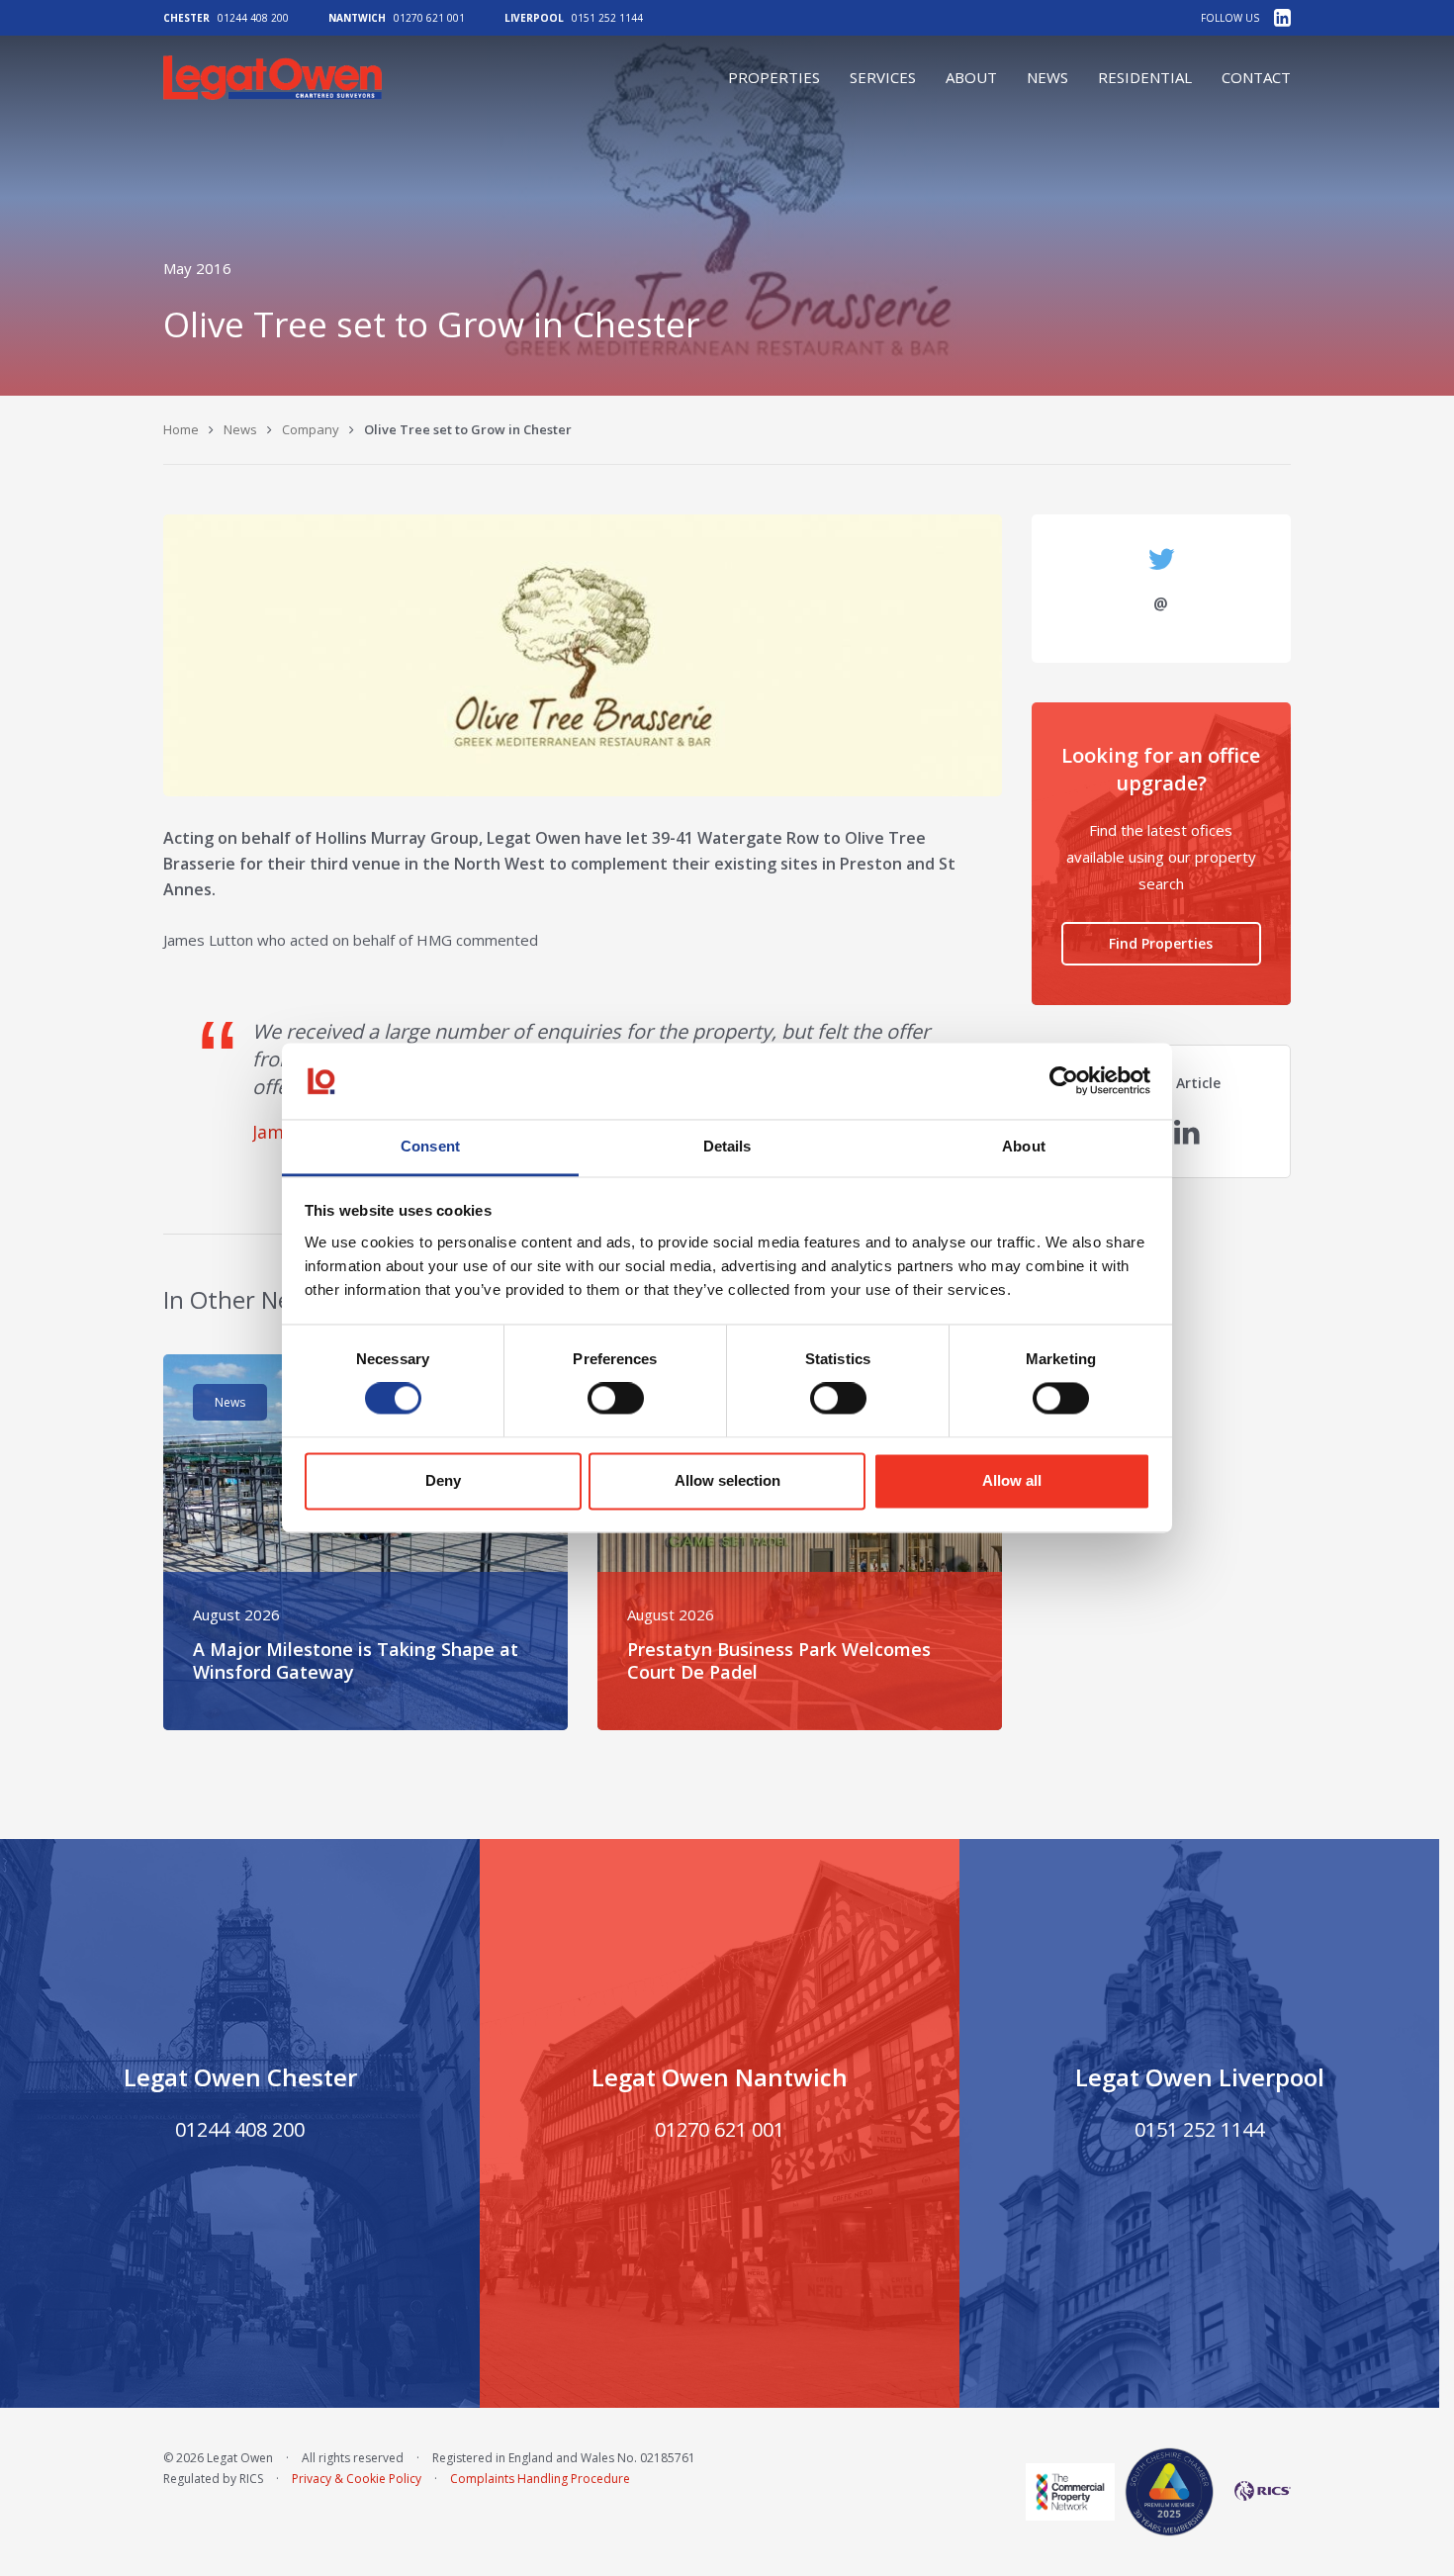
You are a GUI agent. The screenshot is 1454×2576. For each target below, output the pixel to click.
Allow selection (727, 1480)
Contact (1256, 77)
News (1047, 77)
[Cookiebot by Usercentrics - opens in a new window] (1064, 1081)
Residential (1145, 77)
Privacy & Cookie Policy (357, 2479)
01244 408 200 (253, 18)
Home (181, 429)
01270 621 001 (429, 18)
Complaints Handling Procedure (540, 2479)
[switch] (616, 1399)
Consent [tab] (430, 1146)
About (971, 77)
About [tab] (1024, 1146)
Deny (443, 1480)
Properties (774, 77)
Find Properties (1161, 943)
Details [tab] (727, 1146)
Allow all (1012, 1480)
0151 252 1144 (607, 18)
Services (883, 77)
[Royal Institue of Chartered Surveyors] (1257, 2491)
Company (311, 429)
